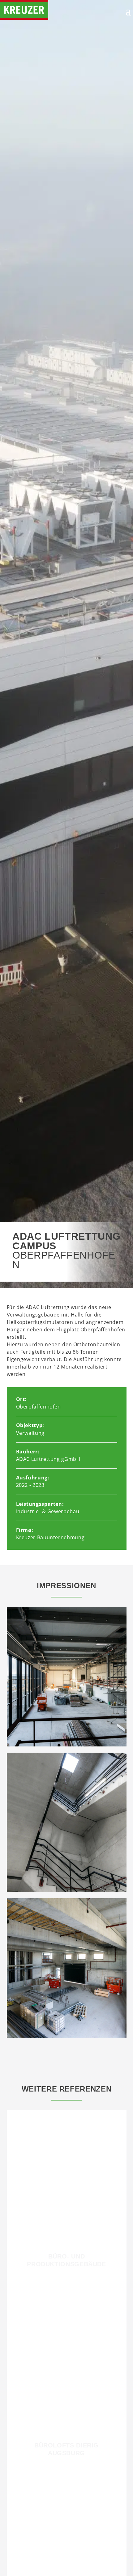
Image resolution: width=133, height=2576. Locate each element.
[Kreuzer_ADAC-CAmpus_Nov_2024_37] (67, 2036)
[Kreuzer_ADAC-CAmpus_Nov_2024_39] (67, 1745)
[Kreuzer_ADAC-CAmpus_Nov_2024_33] (67, 1890)
